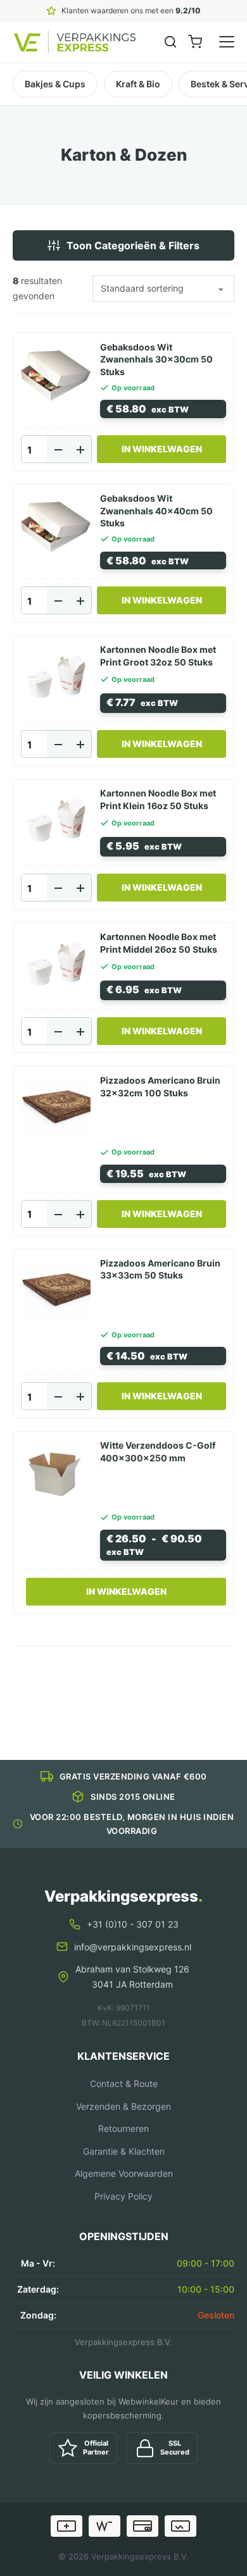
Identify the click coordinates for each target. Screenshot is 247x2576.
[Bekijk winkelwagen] (195, 42)
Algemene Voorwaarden (124, 2173)
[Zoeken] (170, 42)
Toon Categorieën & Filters (133, 245)
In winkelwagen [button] (162, 449)
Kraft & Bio (138, 84)
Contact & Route (124, 2084)
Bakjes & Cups (55, 84)
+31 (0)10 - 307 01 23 (133, 1924)
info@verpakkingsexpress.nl (133, 1947)
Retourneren (123, 2128)
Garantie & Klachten (124, 2151)
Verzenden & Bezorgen (123, 2106)
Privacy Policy (123, 2196)
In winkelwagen (126, 1591)
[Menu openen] (227, 42)
